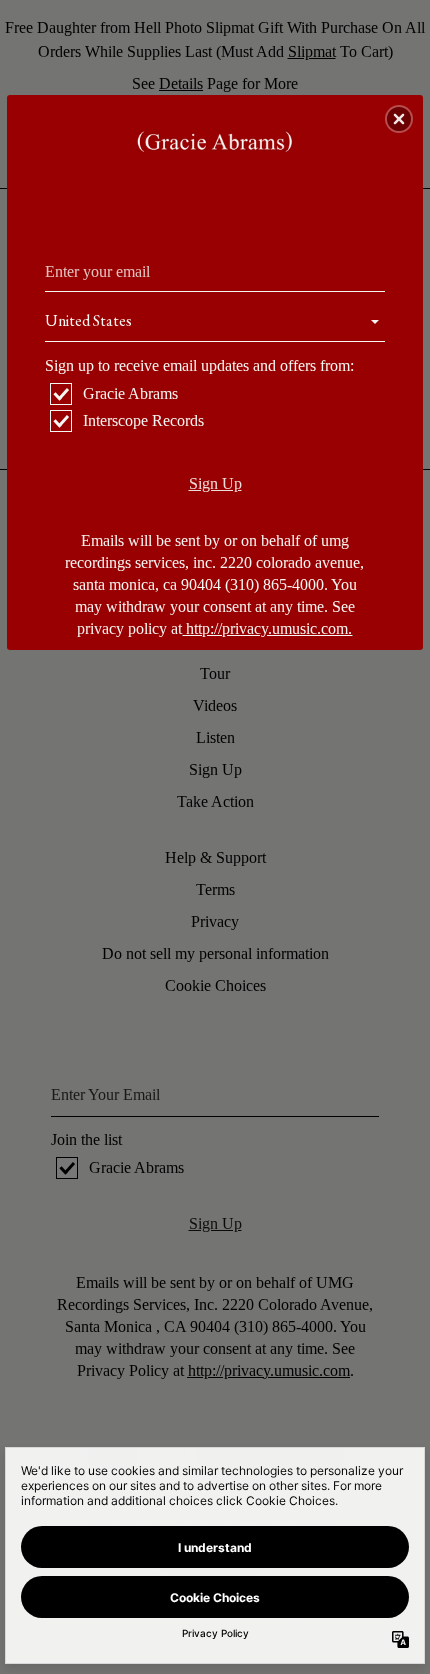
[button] (399, 119)
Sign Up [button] (215, 483)
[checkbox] (217, 394)
